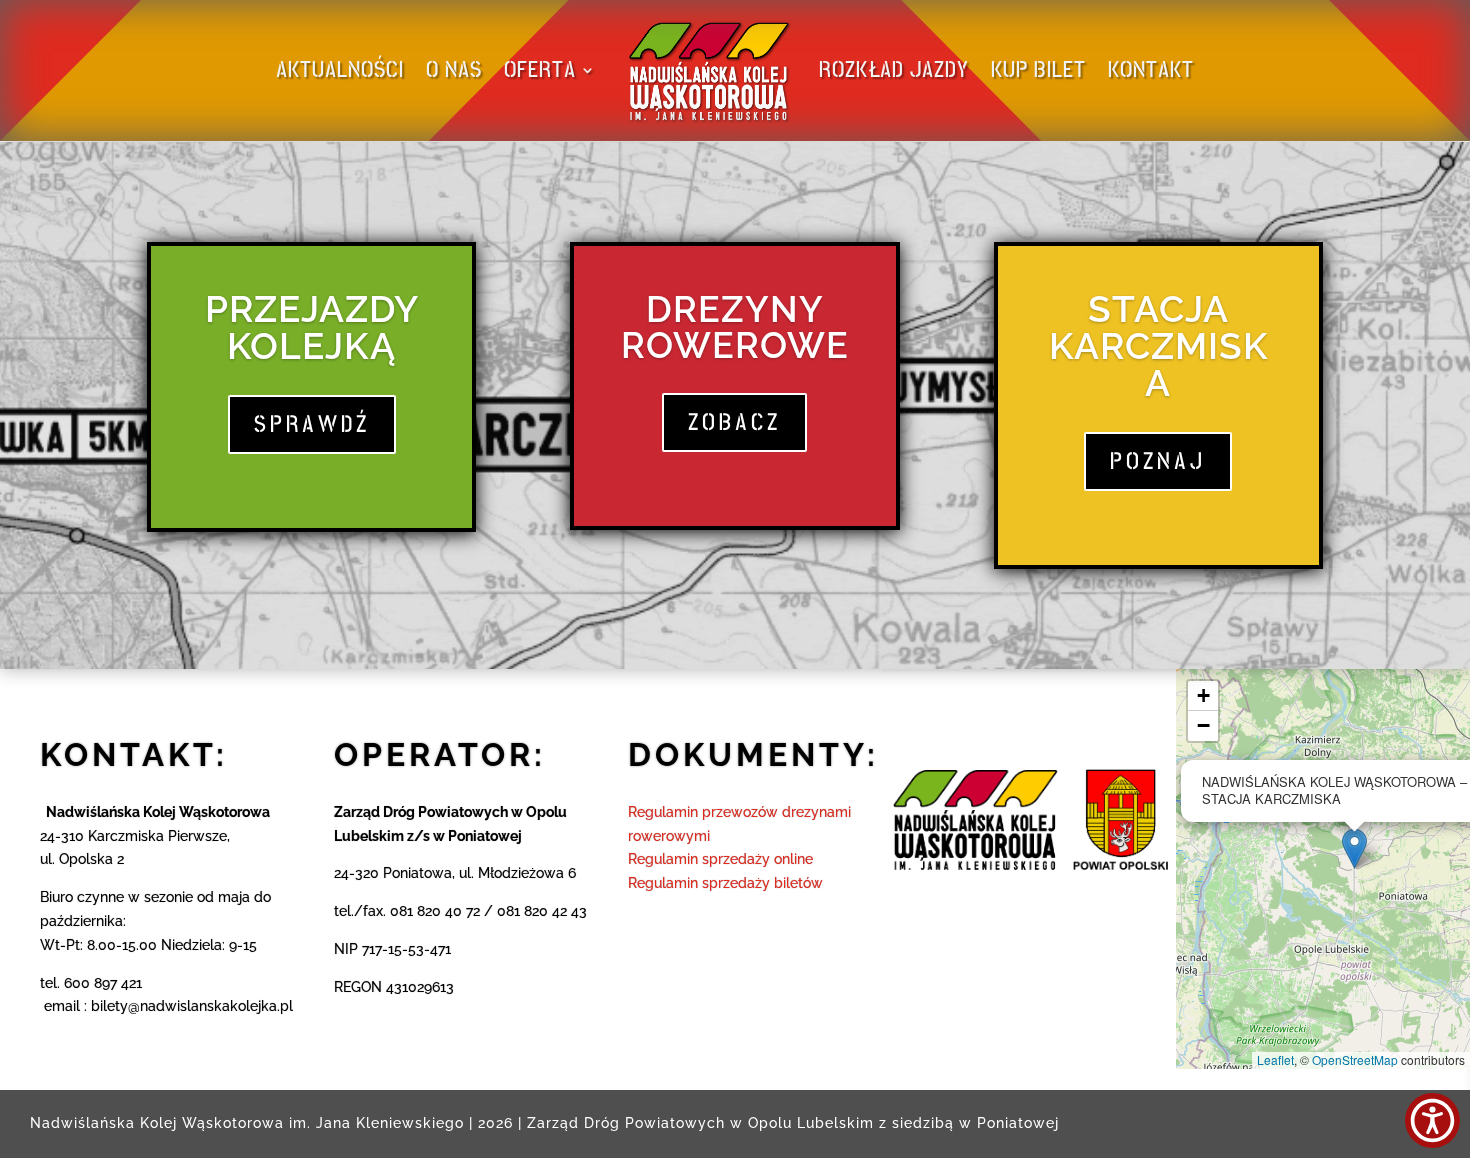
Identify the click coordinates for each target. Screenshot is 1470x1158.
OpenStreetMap (1355, 1059)
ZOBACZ (734, 422)
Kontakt (1151, 69)
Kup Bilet (1038, 69)
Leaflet (1275, 1059)
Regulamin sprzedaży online (720, 859)
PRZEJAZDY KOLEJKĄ (312, 327)
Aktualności (340, 69)
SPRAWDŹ (312, 424)
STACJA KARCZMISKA (1158, 346)
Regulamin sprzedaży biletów (725, 883)
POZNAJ (1158, 461)
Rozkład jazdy (894, 69)
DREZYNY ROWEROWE (735, 327)
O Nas (454, 69)
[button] (1354, 848)
